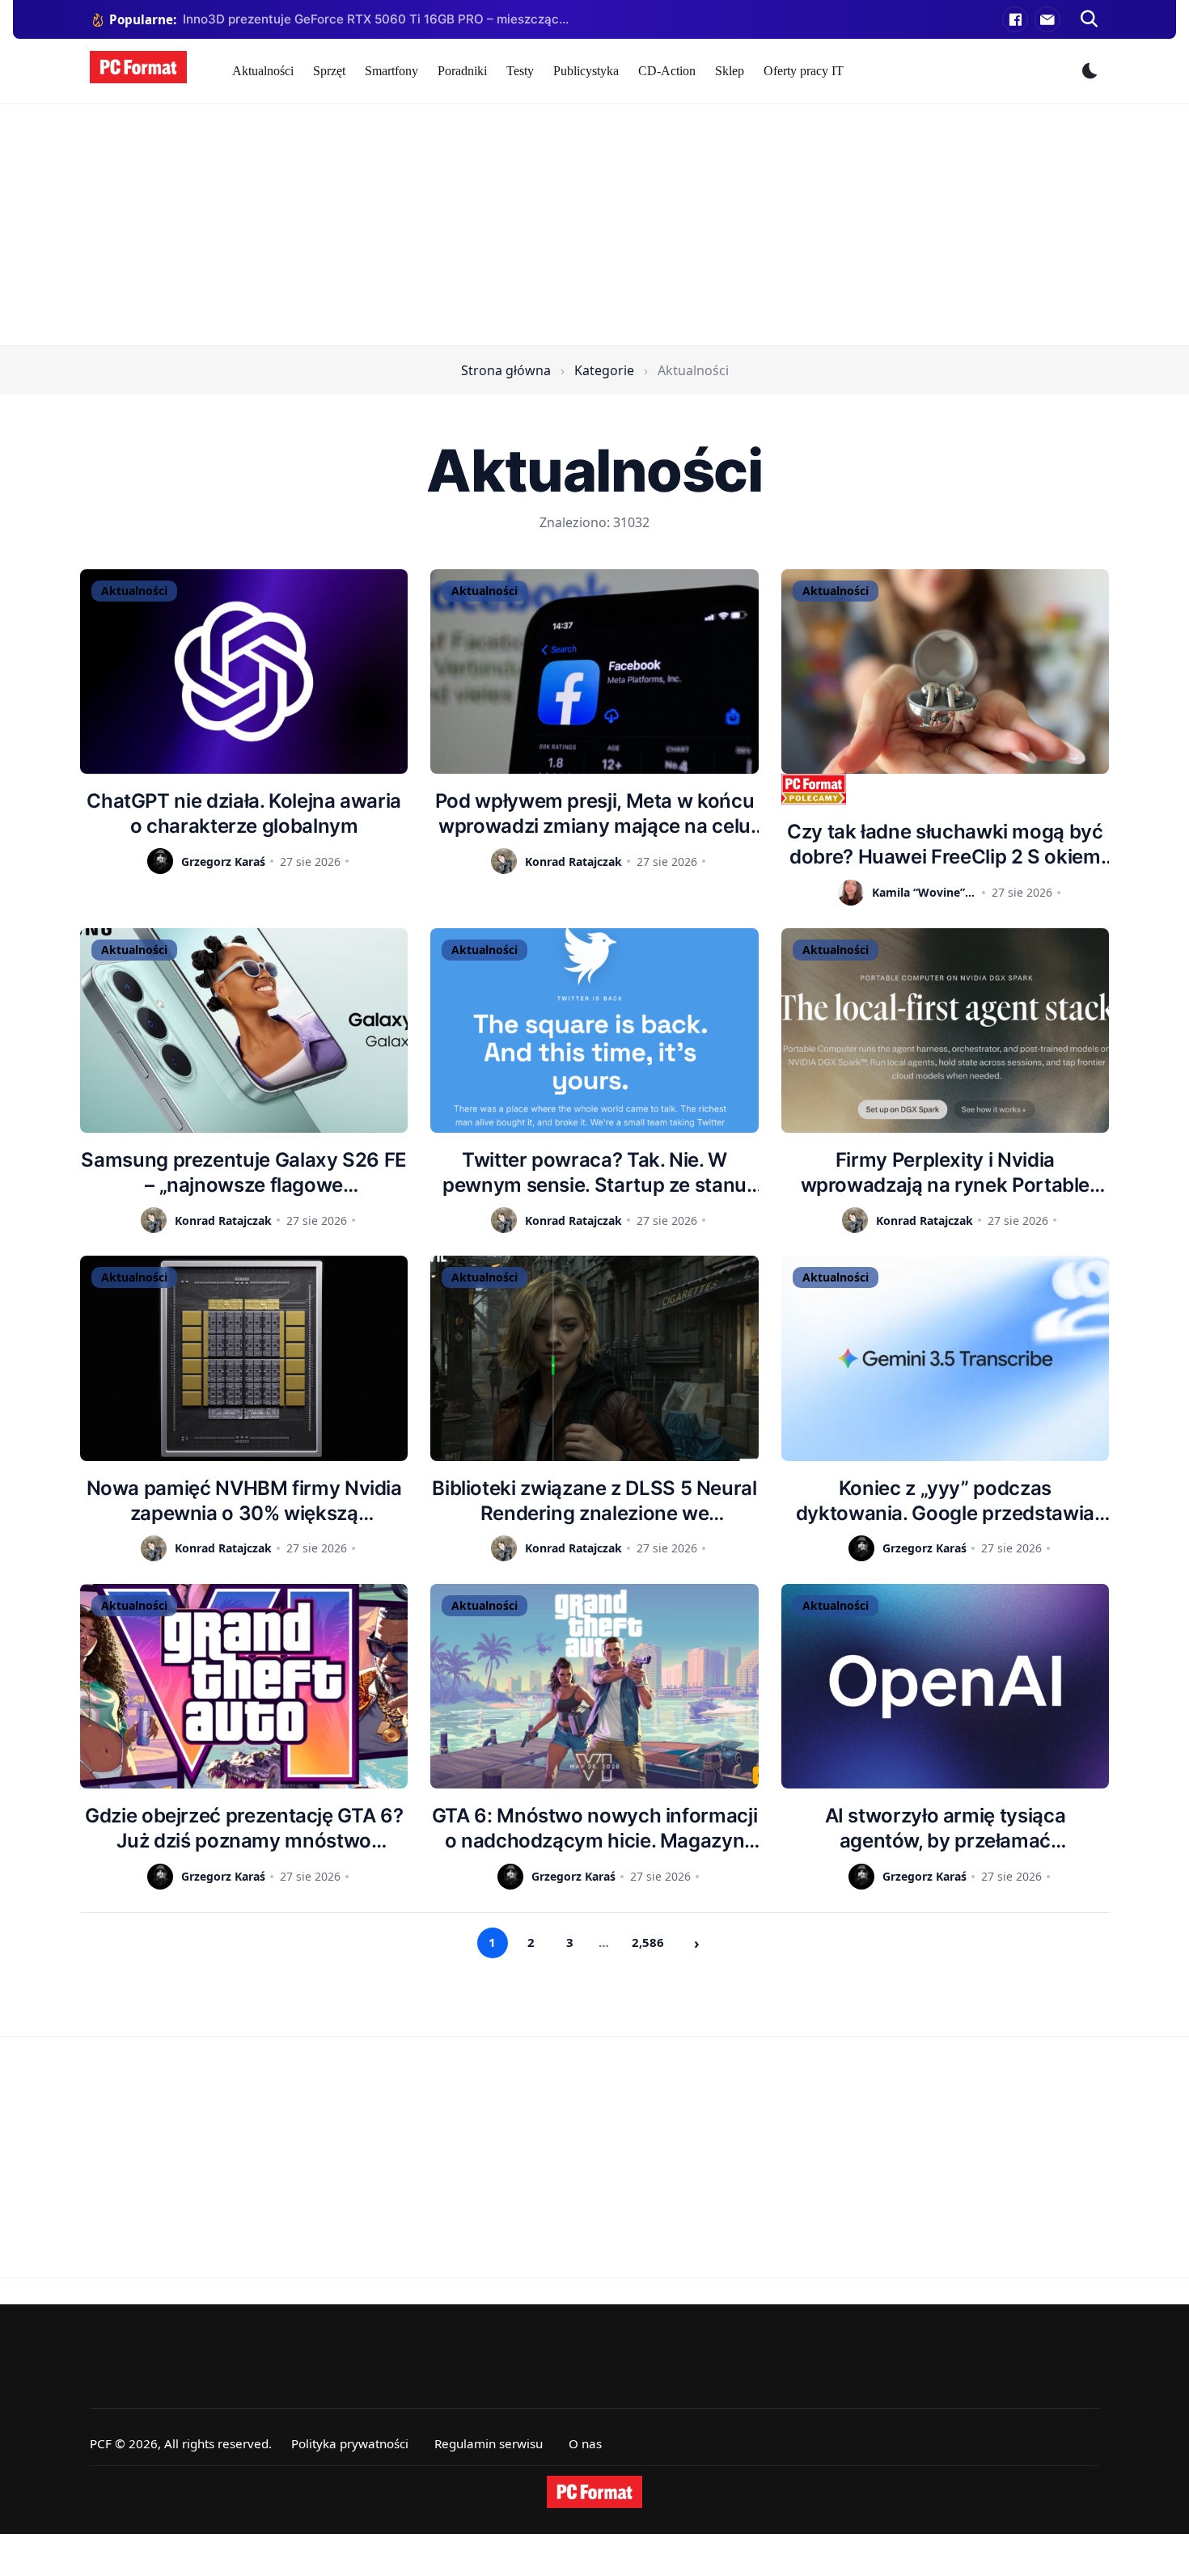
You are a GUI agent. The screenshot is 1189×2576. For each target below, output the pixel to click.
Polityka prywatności (350, 2443)
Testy (520, 71)
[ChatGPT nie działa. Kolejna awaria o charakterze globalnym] (244, 671)
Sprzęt (329, 71)
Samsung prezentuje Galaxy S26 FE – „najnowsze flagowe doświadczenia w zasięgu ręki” (243, 1173)
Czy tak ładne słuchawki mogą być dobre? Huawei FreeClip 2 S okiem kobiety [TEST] (945, 845)
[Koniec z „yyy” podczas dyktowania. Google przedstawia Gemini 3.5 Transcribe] (945, 1358)
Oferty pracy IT (804, 71)
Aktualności (263, 71)
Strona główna (506, 370)
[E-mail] (1047, 19)
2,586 (648, 1942)
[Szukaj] (1090, 19)
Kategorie (604, 370)
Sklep (730, 71)
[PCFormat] (594, 2492)
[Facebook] (1015, 19)
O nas (585, 2443)
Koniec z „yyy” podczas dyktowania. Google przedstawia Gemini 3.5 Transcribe (945, 1501)
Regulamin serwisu (489, 2443)
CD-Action (667, 71)
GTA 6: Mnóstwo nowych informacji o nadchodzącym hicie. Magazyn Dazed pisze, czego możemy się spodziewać (594, 1829)
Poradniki (462, 71)
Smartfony (391, 71)
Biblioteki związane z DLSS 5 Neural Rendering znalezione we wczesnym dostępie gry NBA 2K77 (594, 1501)
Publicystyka (586, 71)
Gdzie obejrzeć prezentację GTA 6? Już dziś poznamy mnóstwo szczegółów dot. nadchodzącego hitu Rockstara (244, 1829)
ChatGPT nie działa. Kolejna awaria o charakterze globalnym (244, 813)
